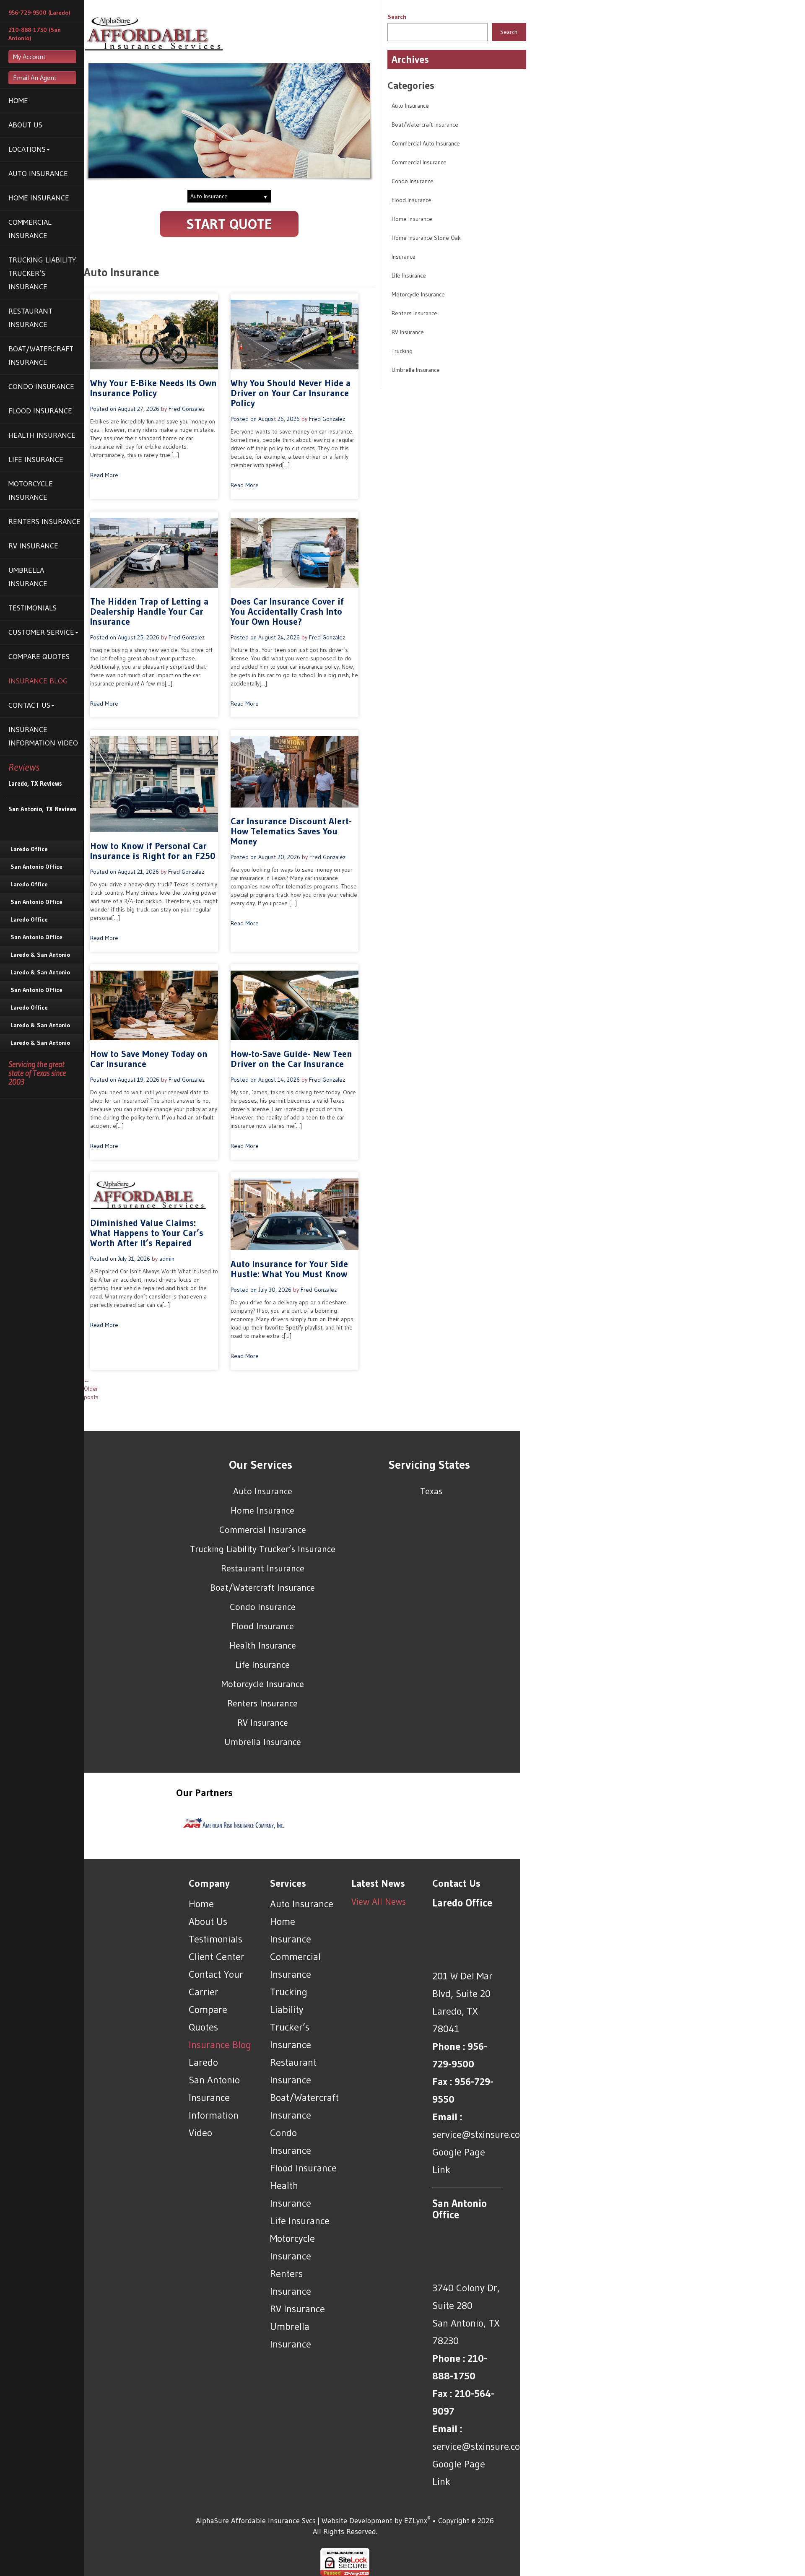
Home (18, 101)
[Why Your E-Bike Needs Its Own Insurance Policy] (154, 334)
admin (167, 1259)
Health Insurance (42, 435)
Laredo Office (29, 849)
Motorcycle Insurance (31, 491)
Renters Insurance (44, 522)
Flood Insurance (40, 411)
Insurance (404, 257)
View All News (379, 1902)
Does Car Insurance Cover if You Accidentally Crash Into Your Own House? (287, 612)
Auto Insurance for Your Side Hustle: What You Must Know (289, 1269)
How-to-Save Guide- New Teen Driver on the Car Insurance (291, 1059)
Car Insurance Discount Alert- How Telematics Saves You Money (291, 831)
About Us (25, 125)
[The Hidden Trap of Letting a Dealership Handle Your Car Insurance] (154, 552)
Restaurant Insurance (30, 318)
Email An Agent (35, 78)
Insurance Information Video (43, 736)
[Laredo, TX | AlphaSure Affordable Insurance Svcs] (161, 32)
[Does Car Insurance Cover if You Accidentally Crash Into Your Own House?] (295, 552)
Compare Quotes (39, 657)
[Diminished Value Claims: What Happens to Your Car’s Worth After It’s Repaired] (154, 1193)
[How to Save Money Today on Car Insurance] (154, 1005)
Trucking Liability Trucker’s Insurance (42, 273)
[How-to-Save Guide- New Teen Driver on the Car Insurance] (295, 1005)
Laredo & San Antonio (40, 955)
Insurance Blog (38, 681)
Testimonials (32, 608)
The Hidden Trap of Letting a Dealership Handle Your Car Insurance (149, 612)
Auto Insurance (38, 174)
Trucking (402, 351)
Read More (104, 475)
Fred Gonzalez (187, 409)
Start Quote (229, 224)
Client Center (217, 1957)
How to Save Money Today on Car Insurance (149, 1059)
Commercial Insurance (30, 229)
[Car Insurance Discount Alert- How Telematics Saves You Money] (295, 771)
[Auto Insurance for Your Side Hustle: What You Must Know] (295, 1214)
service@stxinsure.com (480, 2134)
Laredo (203, 2062)
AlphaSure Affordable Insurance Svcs (256, 2521)
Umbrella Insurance (28, 577)
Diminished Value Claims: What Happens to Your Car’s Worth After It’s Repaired (147, 1233)
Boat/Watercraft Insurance (41, 356)
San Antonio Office (36, 867)
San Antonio (214, 2080)
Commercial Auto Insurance (426, 143)
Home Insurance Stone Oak (426, 238)
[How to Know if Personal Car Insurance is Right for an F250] (154, 784)
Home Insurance (39, 198)
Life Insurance (36, 460)
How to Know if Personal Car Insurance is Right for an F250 (153, 851)
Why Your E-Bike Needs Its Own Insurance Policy (153, 388)
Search (397, 17)
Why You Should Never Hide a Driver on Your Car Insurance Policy (291, 393)
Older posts (91, 1389)
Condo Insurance (41, 387)
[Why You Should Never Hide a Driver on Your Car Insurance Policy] (295, 334)
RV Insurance (33, 546)
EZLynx (416, 2521)
